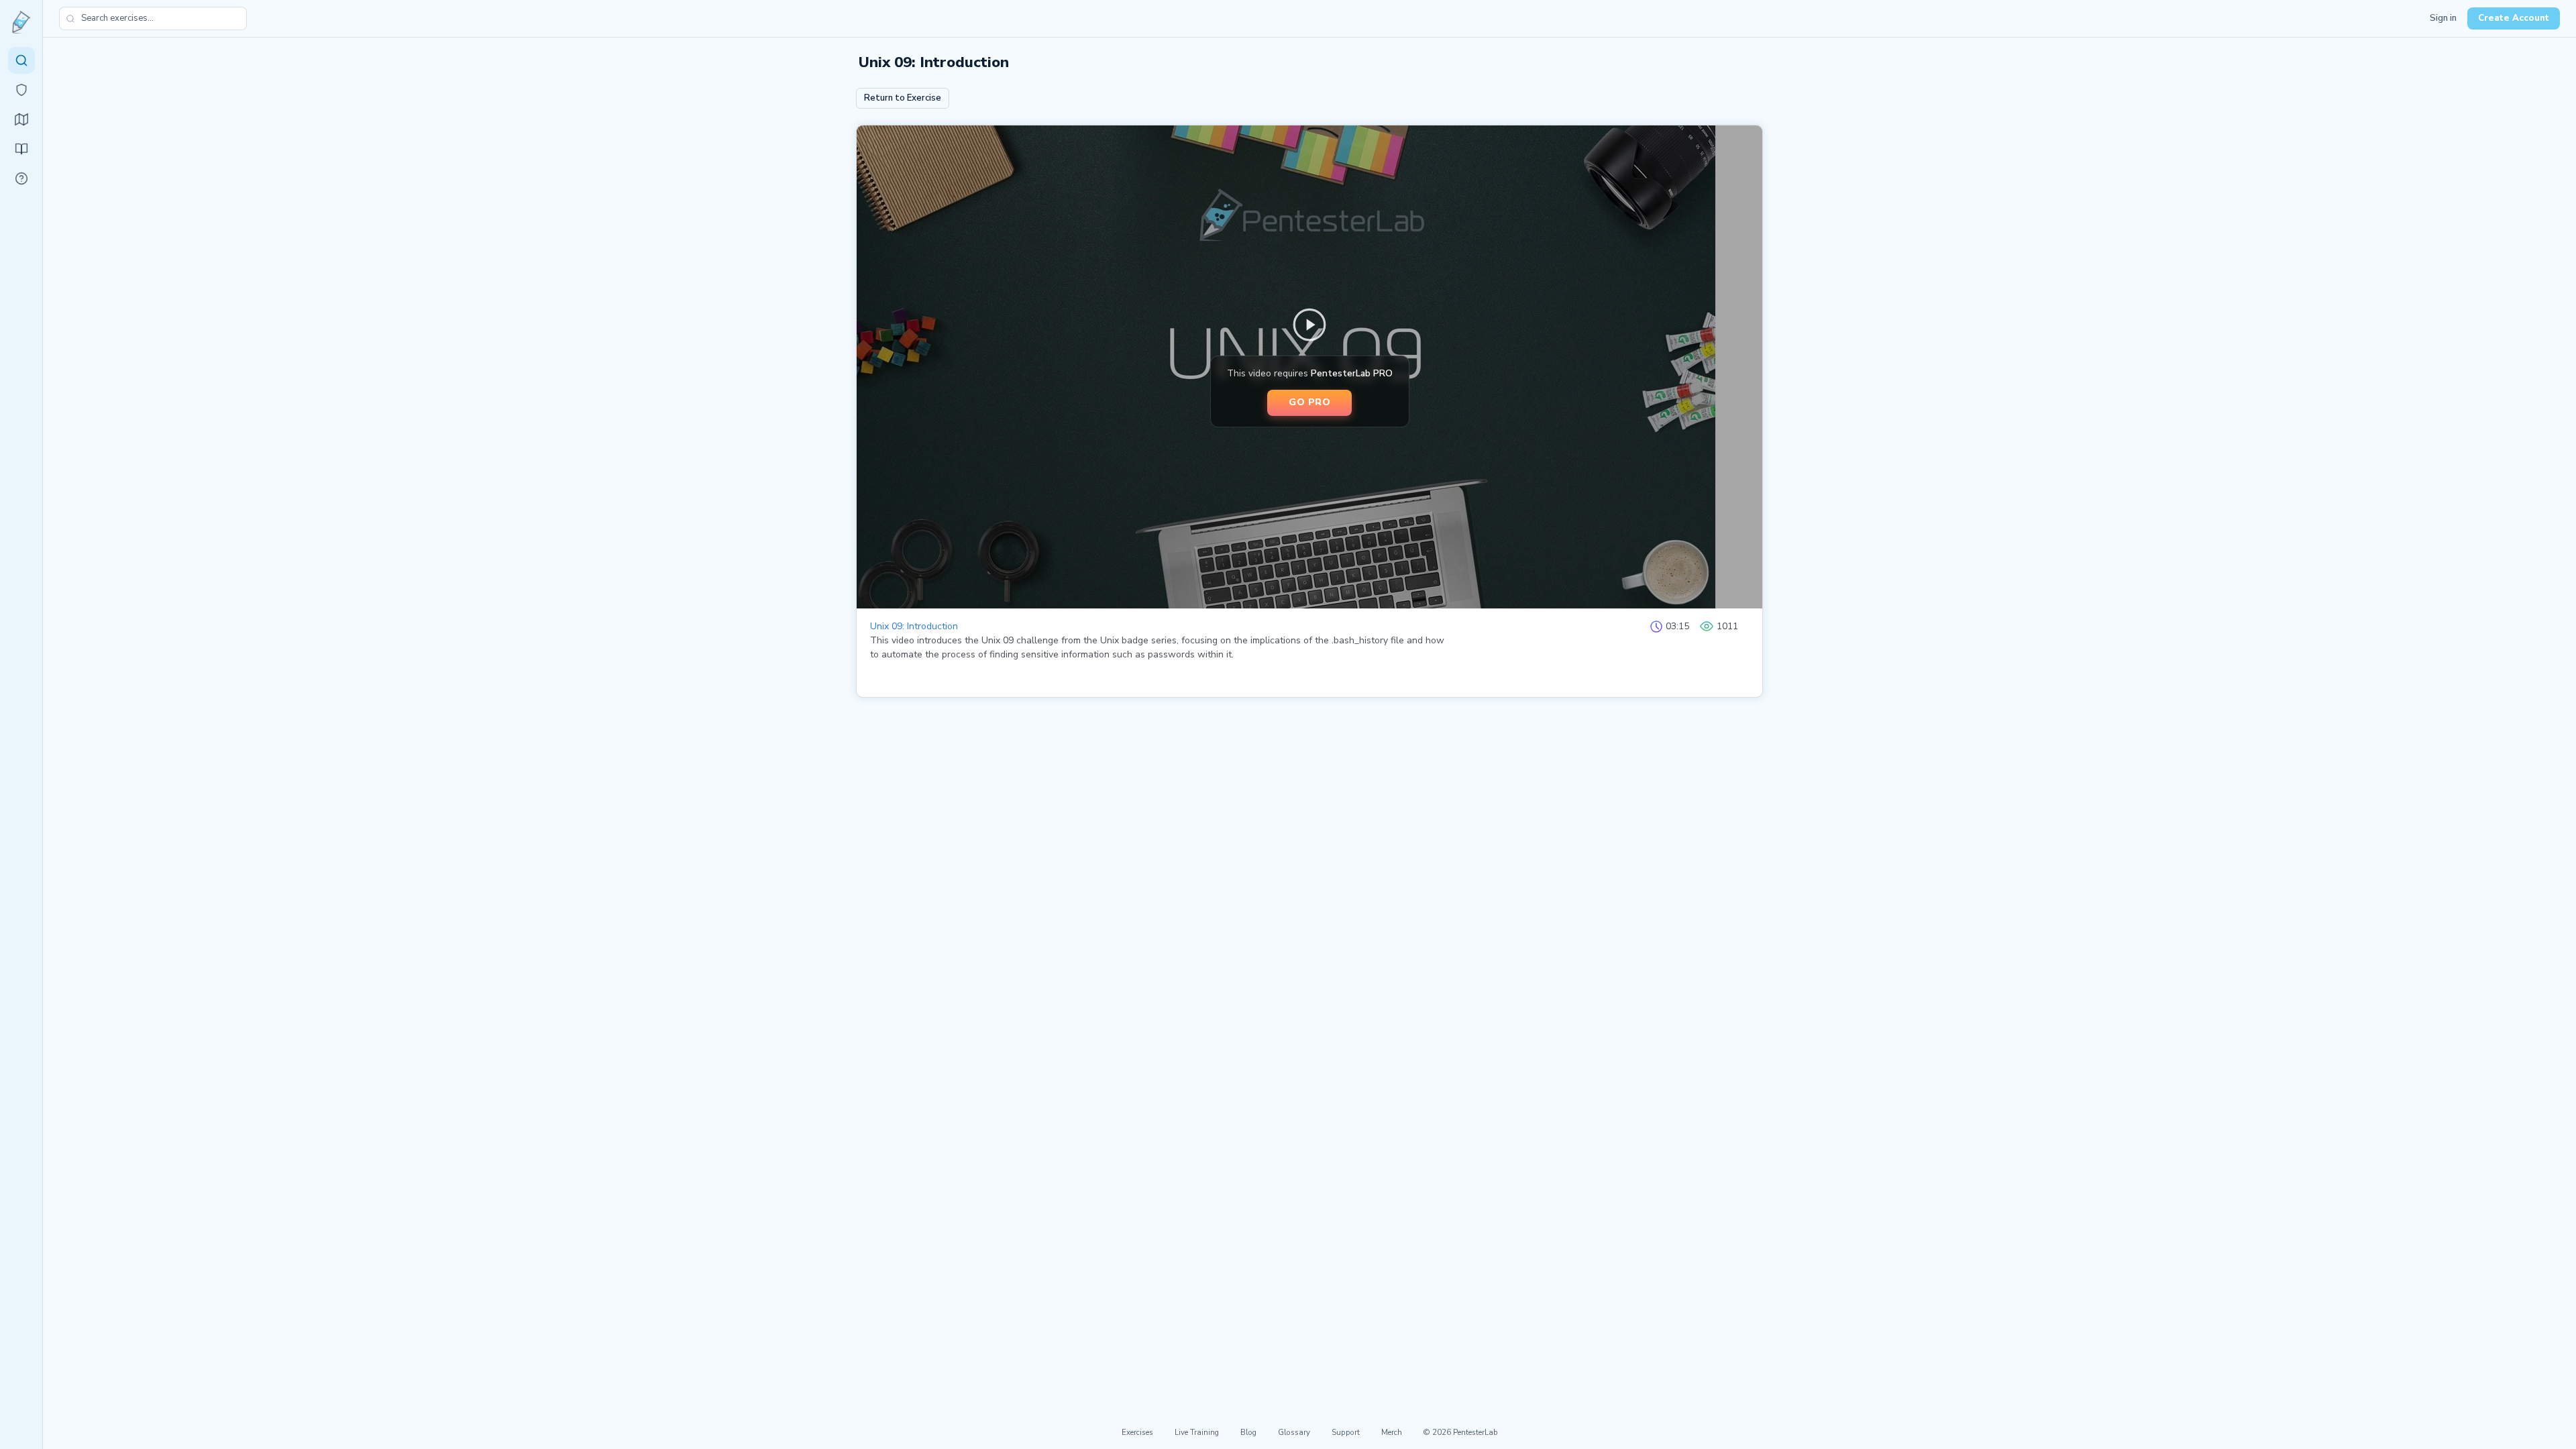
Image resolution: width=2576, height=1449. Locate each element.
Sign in (2443, 18)
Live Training (1197, 1432)
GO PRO (1309, 402)
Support (1346, 1432)
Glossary (1294, 1432)
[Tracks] (21, 119)
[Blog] (21, 149)
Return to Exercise (903, 98)
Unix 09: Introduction (914, 626)
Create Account (2514, 18)
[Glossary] (21, 178)
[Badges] (21, 90)
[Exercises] (21, 60)
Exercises (1137, 1432)
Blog (1248, 1432)
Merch (1392, 1432)
